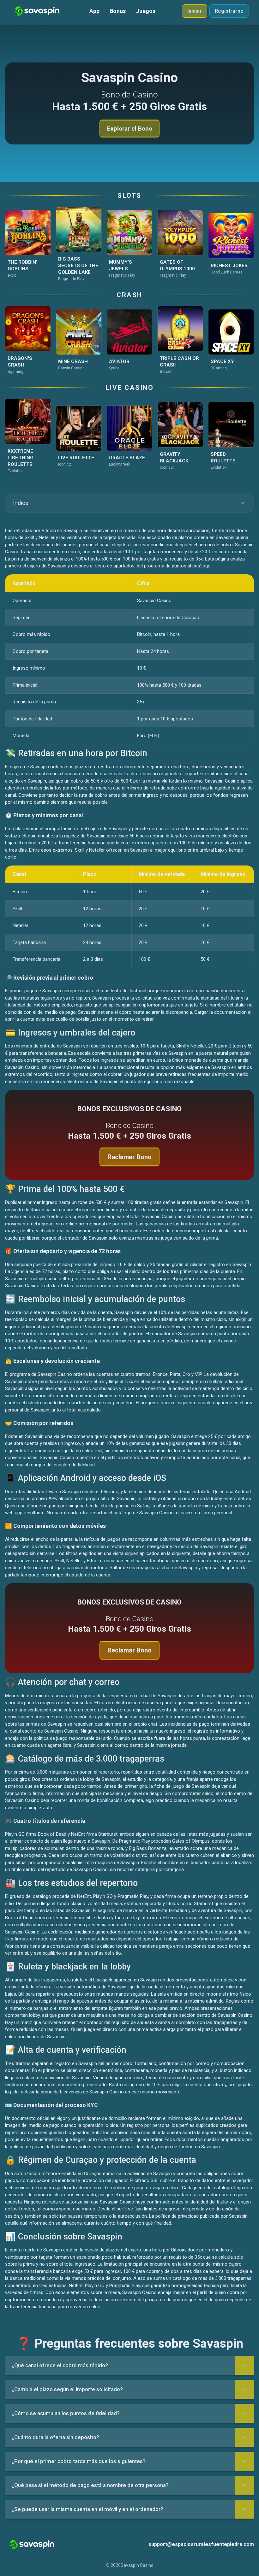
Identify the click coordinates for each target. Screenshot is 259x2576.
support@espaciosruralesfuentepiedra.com (201, 2544)
